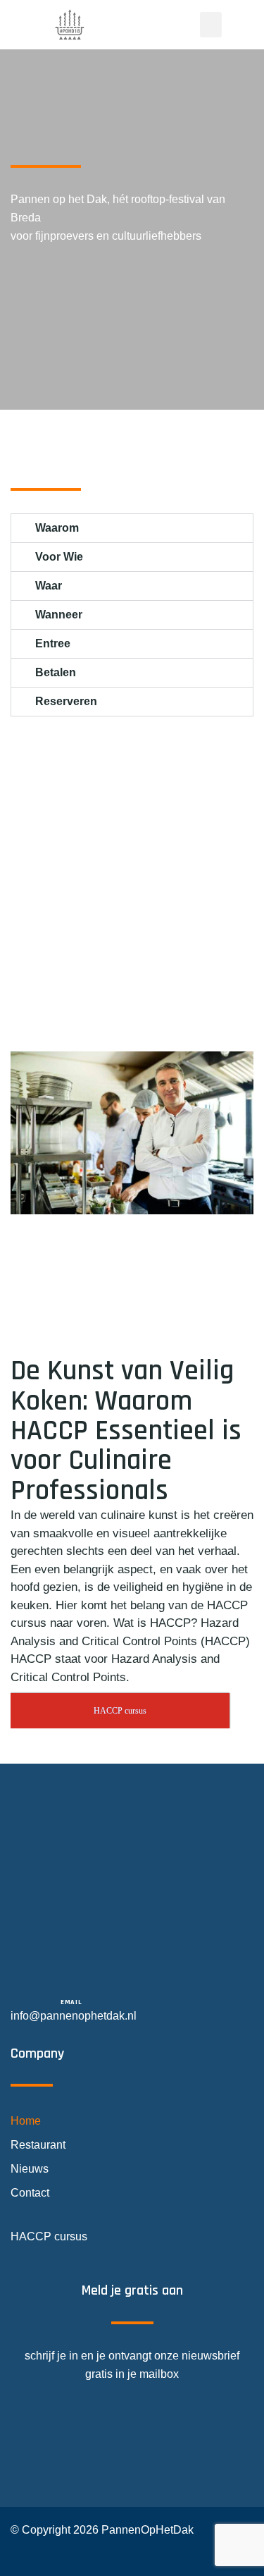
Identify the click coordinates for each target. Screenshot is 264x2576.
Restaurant (38, 2145)
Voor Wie (59, 557)
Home (26, 2121)
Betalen (56, 672)
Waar (49, 586)
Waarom (57, 528)
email (71, 2002)
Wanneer (59, 615)
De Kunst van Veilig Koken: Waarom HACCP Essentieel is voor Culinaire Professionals (126, 1431)
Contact (30, 2193)
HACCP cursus (49, 2236)
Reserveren (66, 701)
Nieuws (30, 2169)
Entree (53, 643)
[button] (211, 25)
